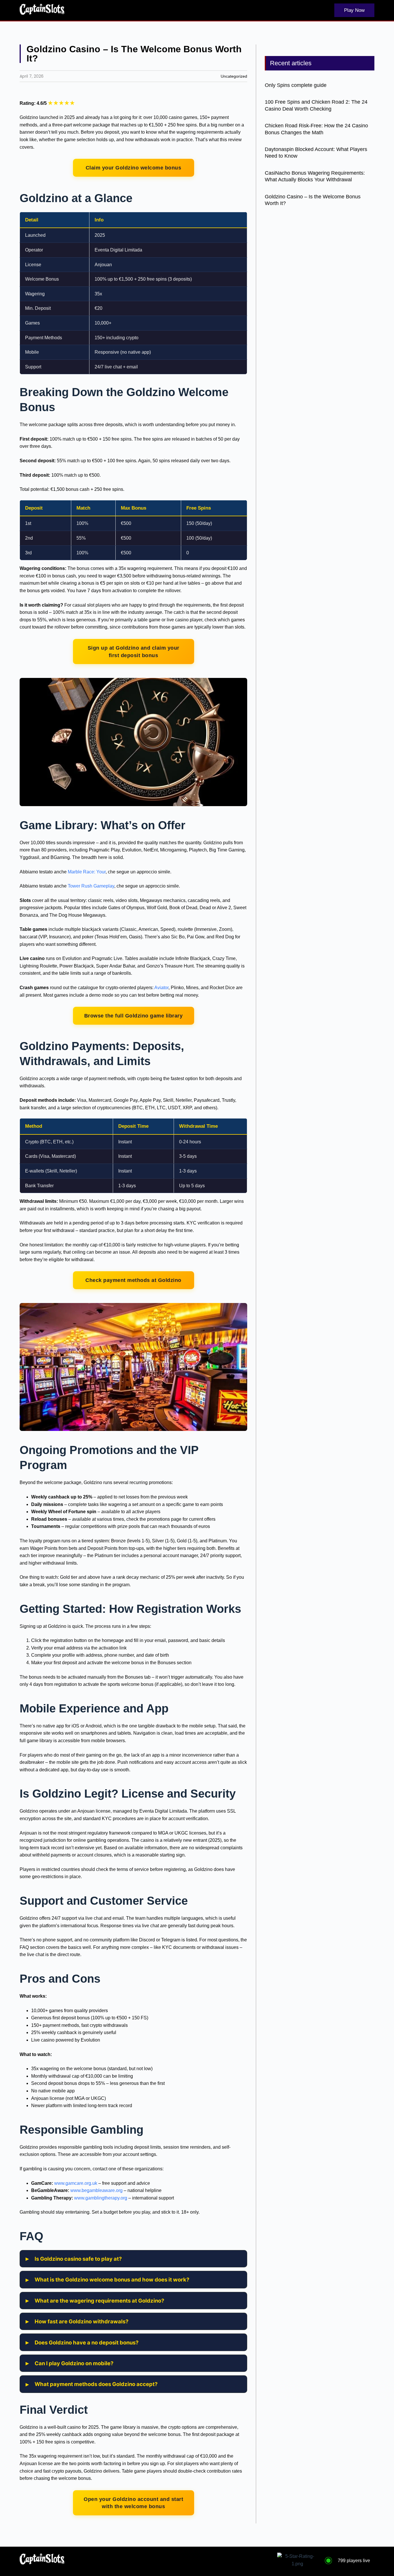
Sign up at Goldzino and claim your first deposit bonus (134, 652)
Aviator (161, 988)
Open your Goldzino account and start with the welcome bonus (133, 2503)
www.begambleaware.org (96, 2190)
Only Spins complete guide (296, 85)
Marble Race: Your (87, 872)
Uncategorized (234, 76)
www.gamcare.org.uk (76, 2183)
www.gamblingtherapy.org (101, 2198)
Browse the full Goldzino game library (134, 1016)
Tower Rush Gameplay (91, 886)
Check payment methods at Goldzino (133, 1280)
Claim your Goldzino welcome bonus (134, 168)
